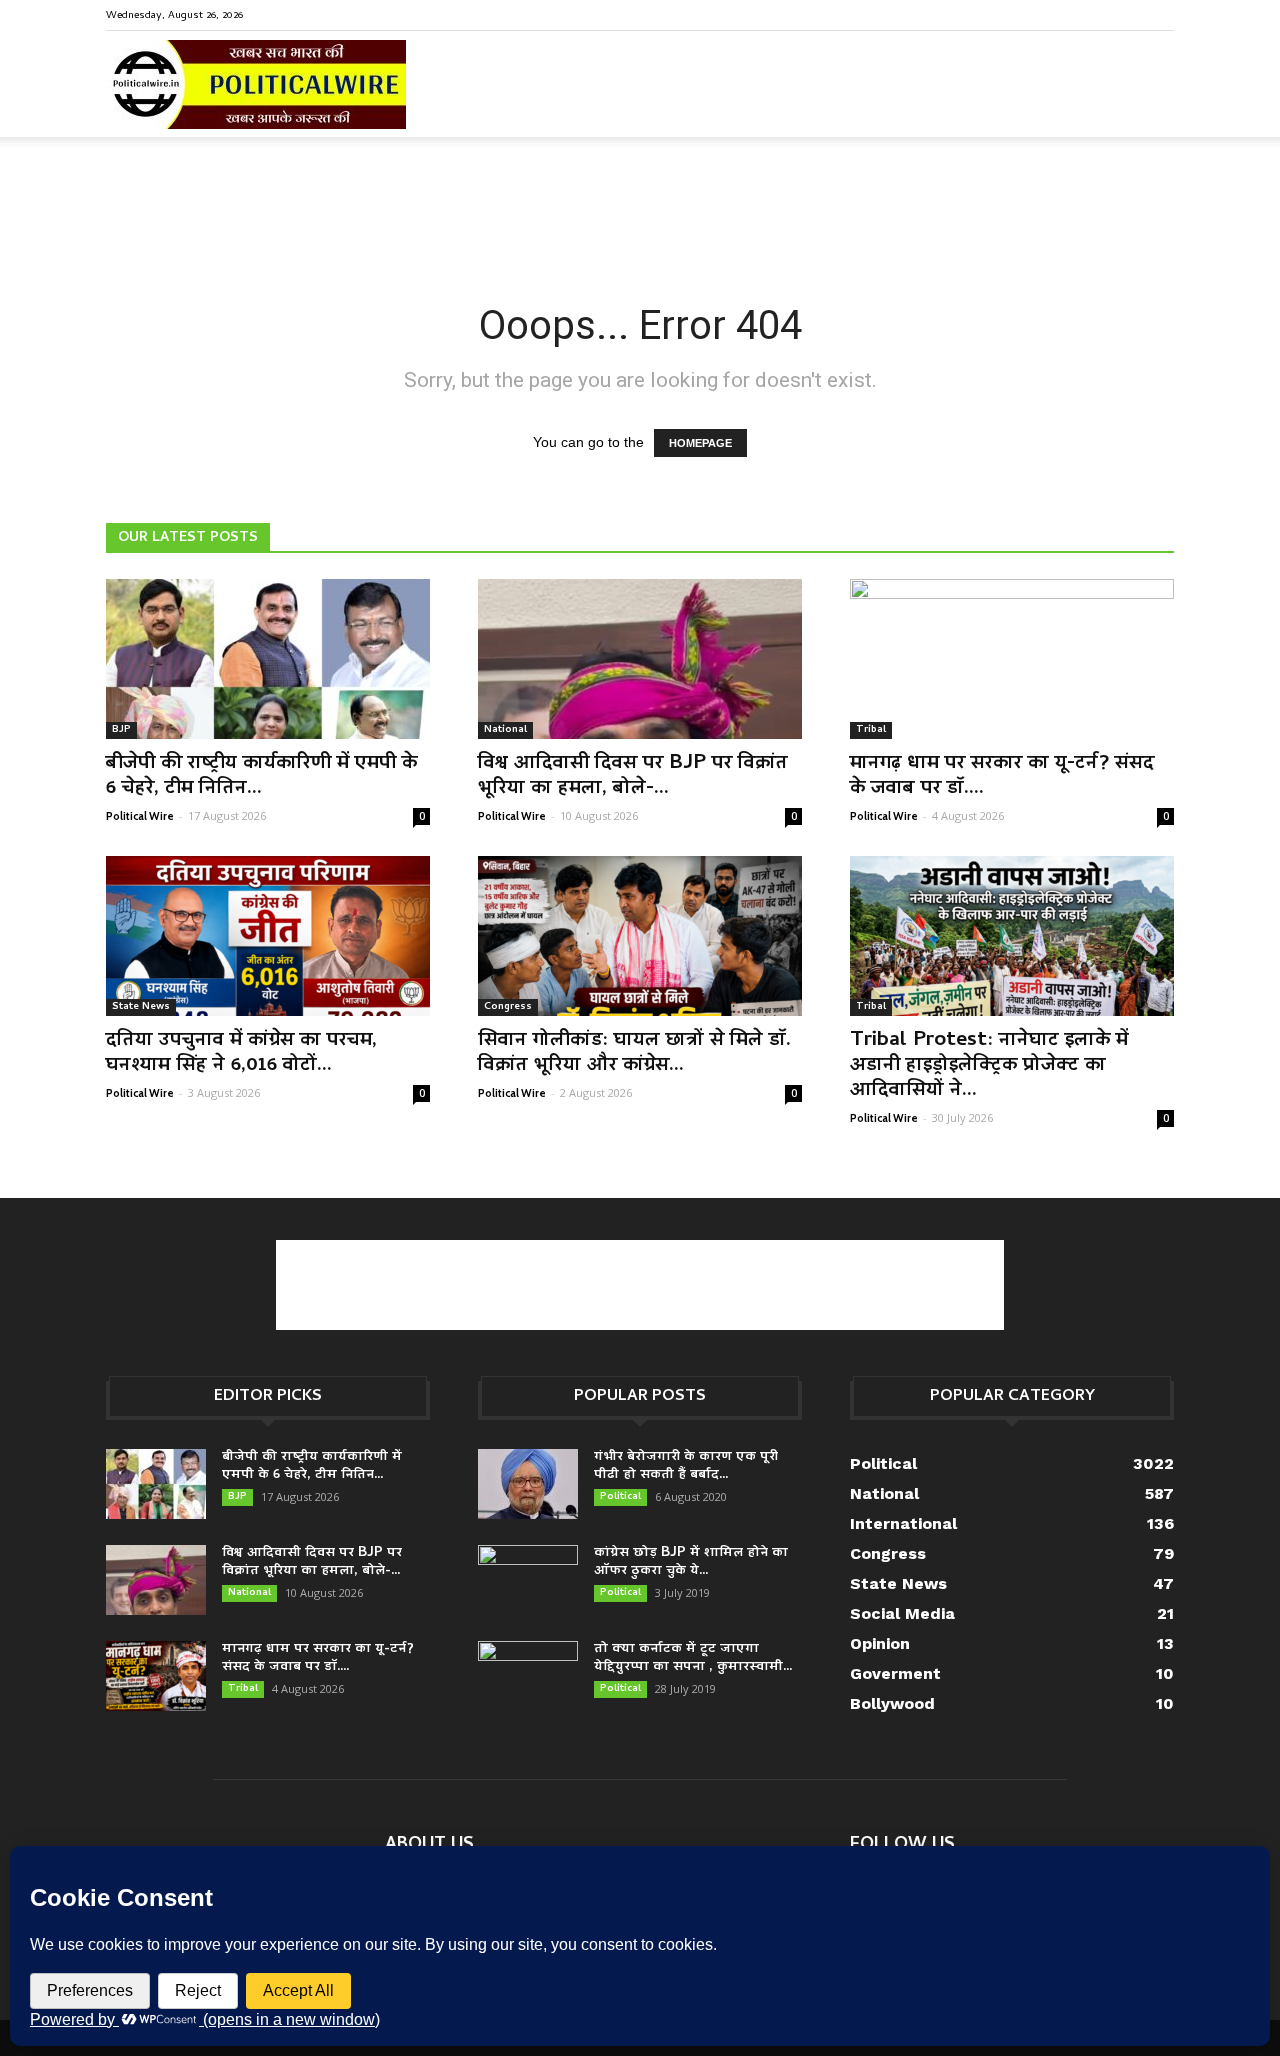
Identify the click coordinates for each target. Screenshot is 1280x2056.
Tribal (871, 730)
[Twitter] (1126, 14)
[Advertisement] (640, 206)
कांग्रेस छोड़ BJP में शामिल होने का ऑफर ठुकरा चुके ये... (691, 1562)
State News (141, 1007)
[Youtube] (1159, 14)
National (505, 730)
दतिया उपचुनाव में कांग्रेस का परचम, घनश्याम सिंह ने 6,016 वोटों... (241, 1053)
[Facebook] (1060, 14)
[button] (1150, 99)
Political (620, 1497)
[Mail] (1093, 14)
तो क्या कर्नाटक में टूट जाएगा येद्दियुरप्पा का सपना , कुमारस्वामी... (693, 1658)
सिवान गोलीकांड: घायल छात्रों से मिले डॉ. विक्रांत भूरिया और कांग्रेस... (634, 1053)
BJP (121, 730)
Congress (508, 1007)
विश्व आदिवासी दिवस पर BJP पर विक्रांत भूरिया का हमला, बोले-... (633, 776)
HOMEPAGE (700, 443)
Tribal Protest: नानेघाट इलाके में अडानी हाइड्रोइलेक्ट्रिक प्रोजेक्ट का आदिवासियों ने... (989, 1066)
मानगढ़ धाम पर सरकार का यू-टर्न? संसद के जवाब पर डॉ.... (1002, 776)
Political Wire (140, 816)
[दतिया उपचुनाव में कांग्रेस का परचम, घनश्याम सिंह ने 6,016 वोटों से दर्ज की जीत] (268, 936)
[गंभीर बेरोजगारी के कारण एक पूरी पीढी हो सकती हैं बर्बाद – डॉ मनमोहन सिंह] (528, 1484)
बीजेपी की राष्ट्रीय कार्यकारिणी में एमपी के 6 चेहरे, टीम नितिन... (261, 776)
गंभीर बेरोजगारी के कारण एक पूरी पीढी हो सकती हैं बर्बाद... (686, 1466)
